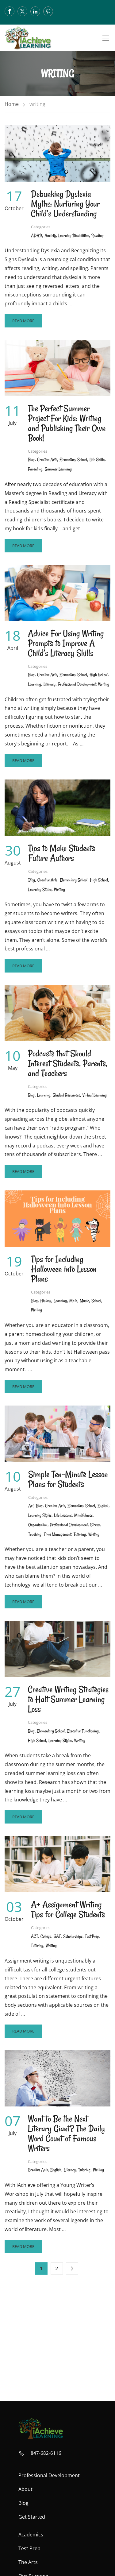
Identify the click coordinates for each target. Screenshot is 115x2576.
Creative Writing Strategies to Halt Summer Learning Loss (68, 1699)
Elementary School (73, 460)
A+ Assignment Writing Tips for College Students (68, 1909)
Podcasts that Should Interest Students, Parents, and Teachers (68, 1063)
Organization (38, 1525)
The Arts (28, 2562)
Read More (27, 323)
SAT (57, 1936)
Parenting (35, 469)
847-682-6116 (46, 2453)
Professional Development (77, 684)
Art (31, 1506)
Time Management (57, 1534)
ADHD (36, 236)
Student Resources (66, 1095)
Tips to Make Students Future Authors (62, 853)
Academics (31, 2535)
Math (73, 1301)
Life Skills (97, 460)
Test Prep (92, 1936)
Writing (104, 684)
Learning (34, 684)
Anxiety (50, 236)
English (103, 1506)
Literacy (50, 684)
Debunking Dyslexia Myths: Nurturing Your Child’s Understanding (65, 204)
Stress (95, 1525)
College (46, 1936)
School (96, 1301)
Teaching (35, 1534)
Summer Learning (58, 469)
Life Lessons (63, 1515)
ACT (34, 1936)
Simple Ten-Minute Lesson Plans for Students (68, 1479)
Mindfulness (83, 1515)
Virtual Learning (95, 1095)
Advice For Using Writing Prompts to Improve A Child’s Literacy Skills (66, 643)
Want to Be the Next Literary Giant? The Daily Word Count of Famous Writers (66, 2133)
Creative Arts (47, 460)
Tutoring (80, 1534)
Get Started (32, 2517)
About (25, 2489)
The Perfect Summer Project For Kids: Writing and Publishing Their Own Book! (67, 423)
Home (12, 104)
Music (84, 1301)
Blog (31, 460)
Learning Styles (40, 890)
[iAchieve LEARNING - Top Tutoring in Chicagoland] (28, 38)
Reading (98, 236)
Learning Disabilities (74, 236)
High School (99, 675)
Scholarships (73, 1936)
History (46, 1301)
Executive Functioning (83, 1731)
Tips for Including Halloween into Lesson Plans (64, 1269)
